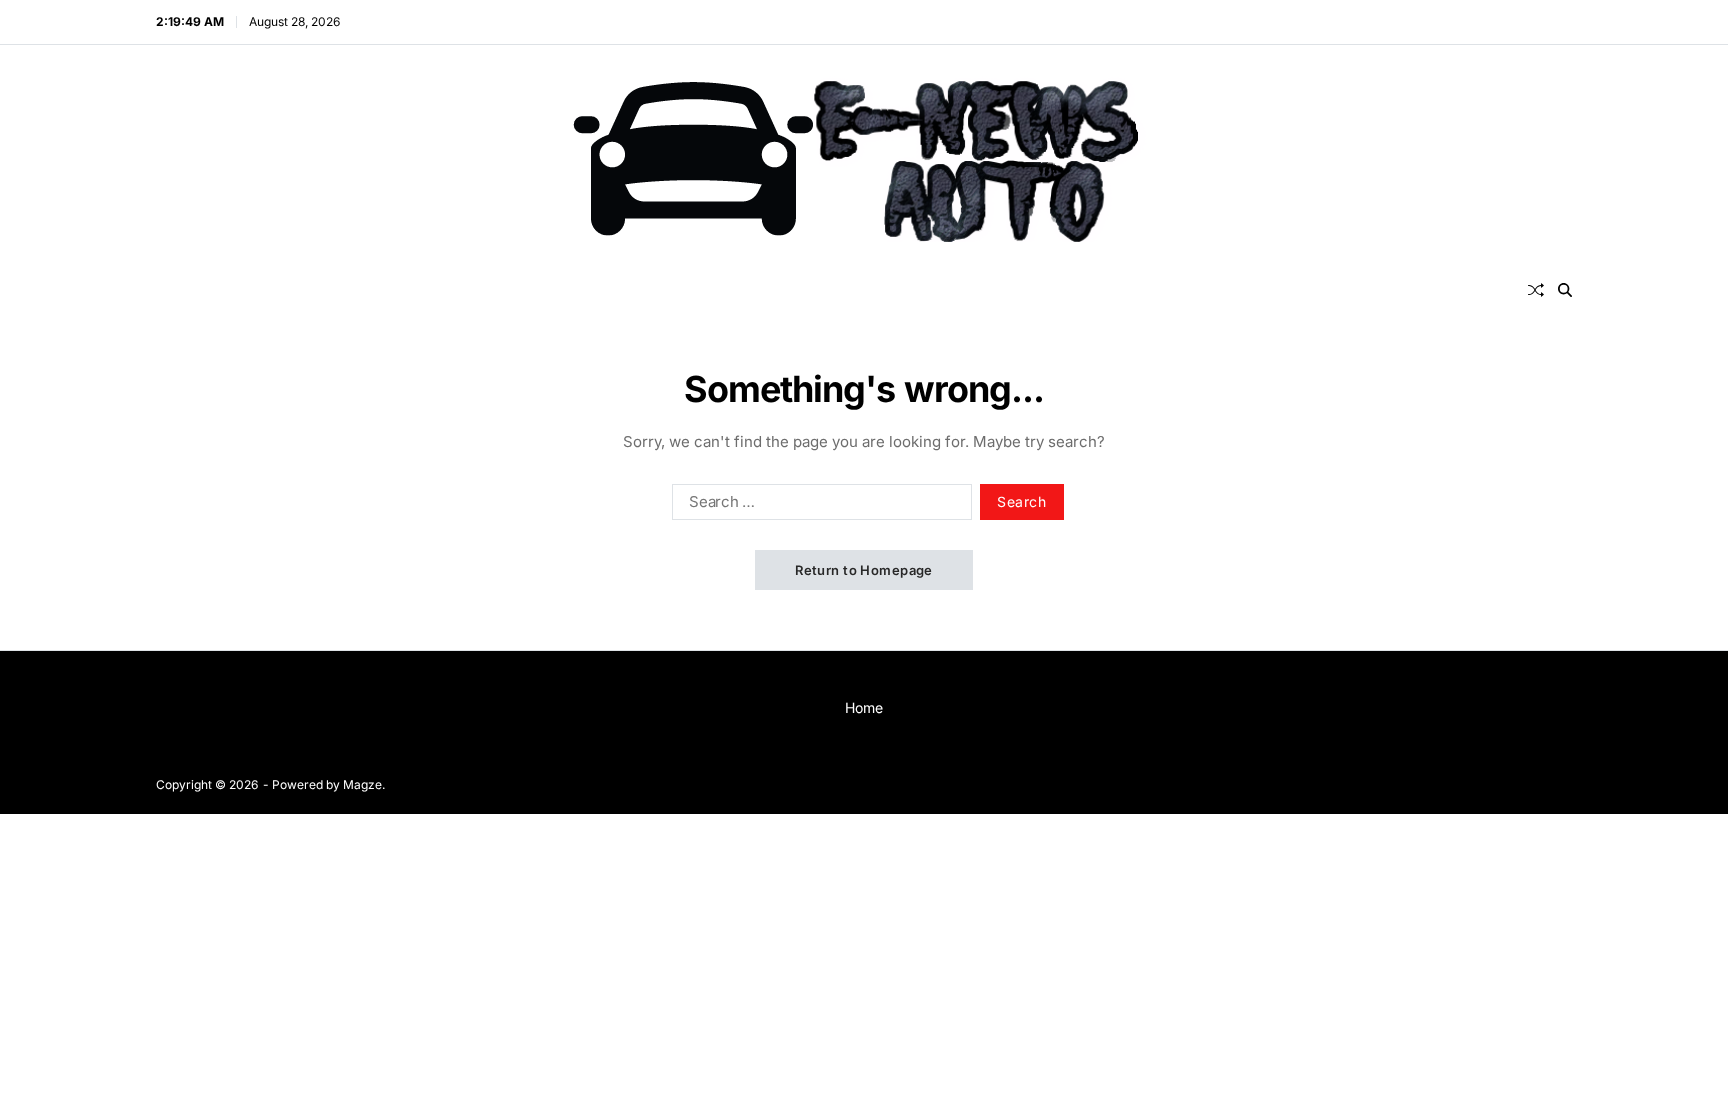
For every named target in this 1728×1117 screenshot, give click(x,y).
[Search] (1565, 290)
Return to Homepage (864, 570)
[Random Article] (1536, 290)
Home (864, 707)
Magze (362, 784)
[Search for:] (818, 506)
